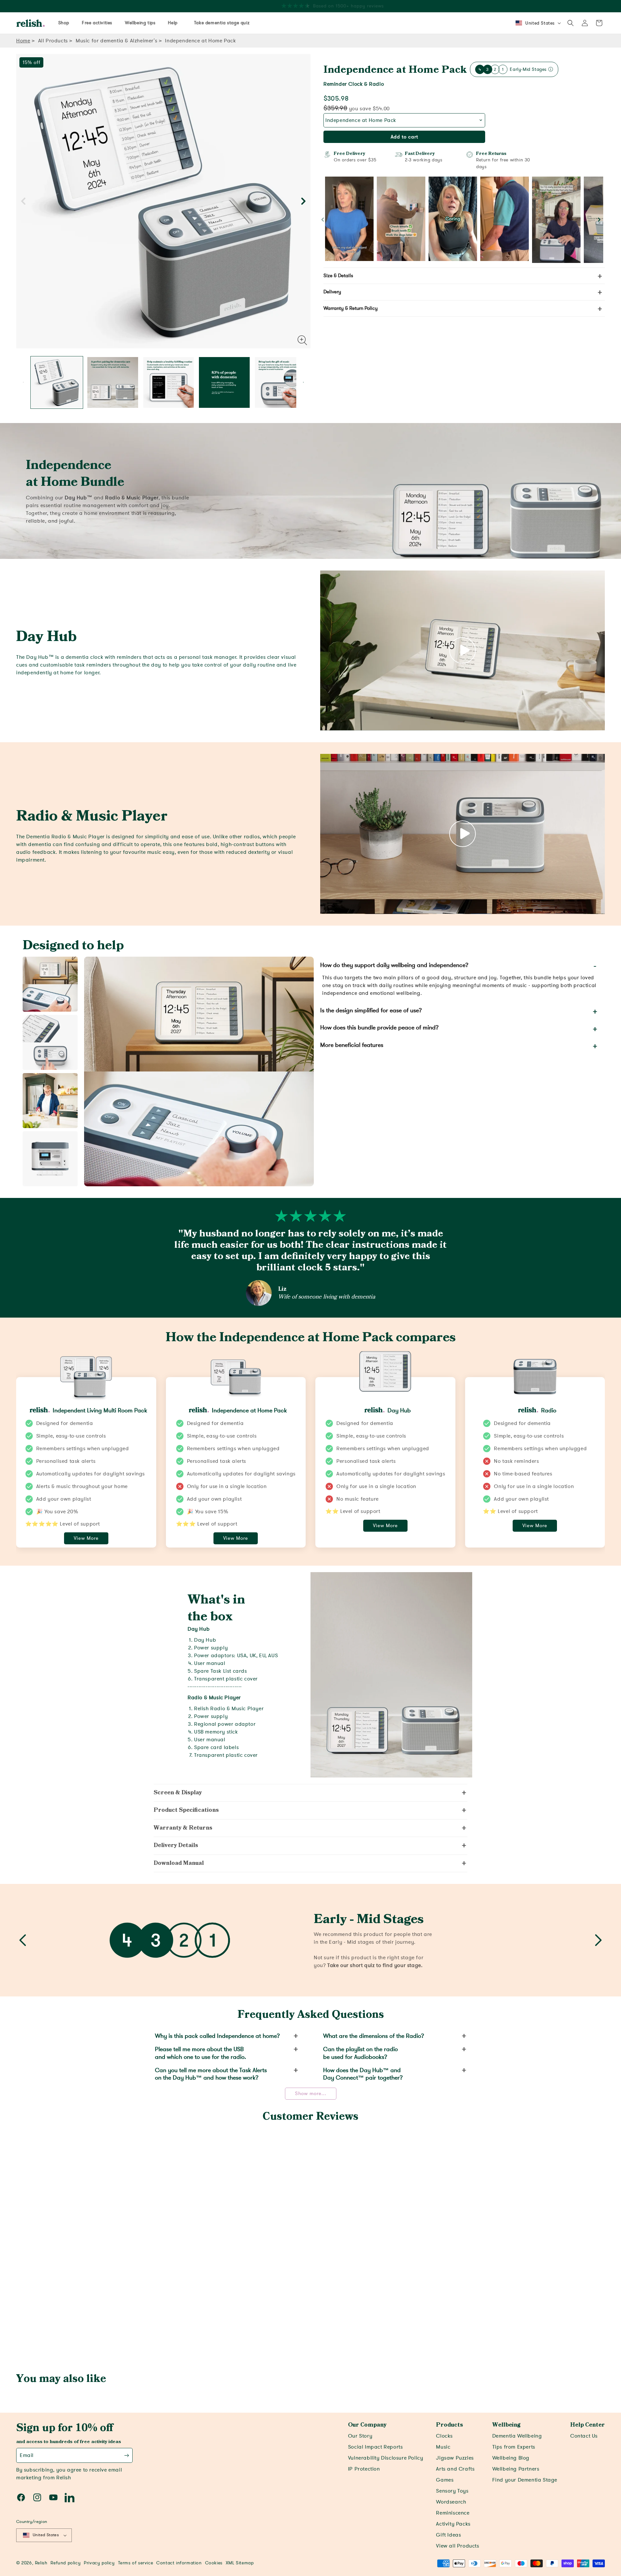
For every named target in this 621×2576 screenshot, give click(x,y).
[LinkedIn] (70, 2497)
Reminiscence (453, 2513)
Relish (41, 2563)
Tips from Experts (514, 2447)
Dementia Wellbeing (517, 2436)
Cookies (214, 2563)
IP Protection (364, 2469)
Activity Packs (453, 2524)
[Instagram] (37, 2497)
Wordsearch (451, 2502)
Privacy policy (99, 2563)
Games (445, 2480)
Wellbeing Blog (511, 2458)
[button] (571, 23)
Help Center (588, 2425)
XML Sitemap (240, 2563)
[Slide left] (23, 201)
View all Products (458, 2546)
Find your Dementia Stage (525, 2480)
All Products (53, 41)
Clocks (444, 2436)
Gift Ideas (448, 2535)
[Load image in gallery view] (57, 382)
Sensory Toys (452, 2491)
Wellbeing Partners (516, 2469)
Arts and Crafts (455, 2469)
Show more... (311, 2093)
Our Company (367, 2425)
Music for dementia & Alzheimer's (116, 41)
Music (443, 2447)
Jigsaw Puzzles (455, 2458)
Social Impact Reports (376, 2447)
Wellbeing (506, 2425)
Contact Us (584, 2436)
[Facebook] (21, 2497)
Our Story (360, 2436)
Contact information (179, 2563)
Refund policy (65, 2563)
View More (86, 1538)
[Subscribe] (127, 2455)
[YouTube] (53, 2497)
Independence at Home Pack (395, 70)
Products (449, 2425)
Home (23, 41)
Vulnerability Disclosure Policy (386, 2458)
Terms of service (136, 2563)
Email (27, 2455)
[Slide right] (303, 201)
